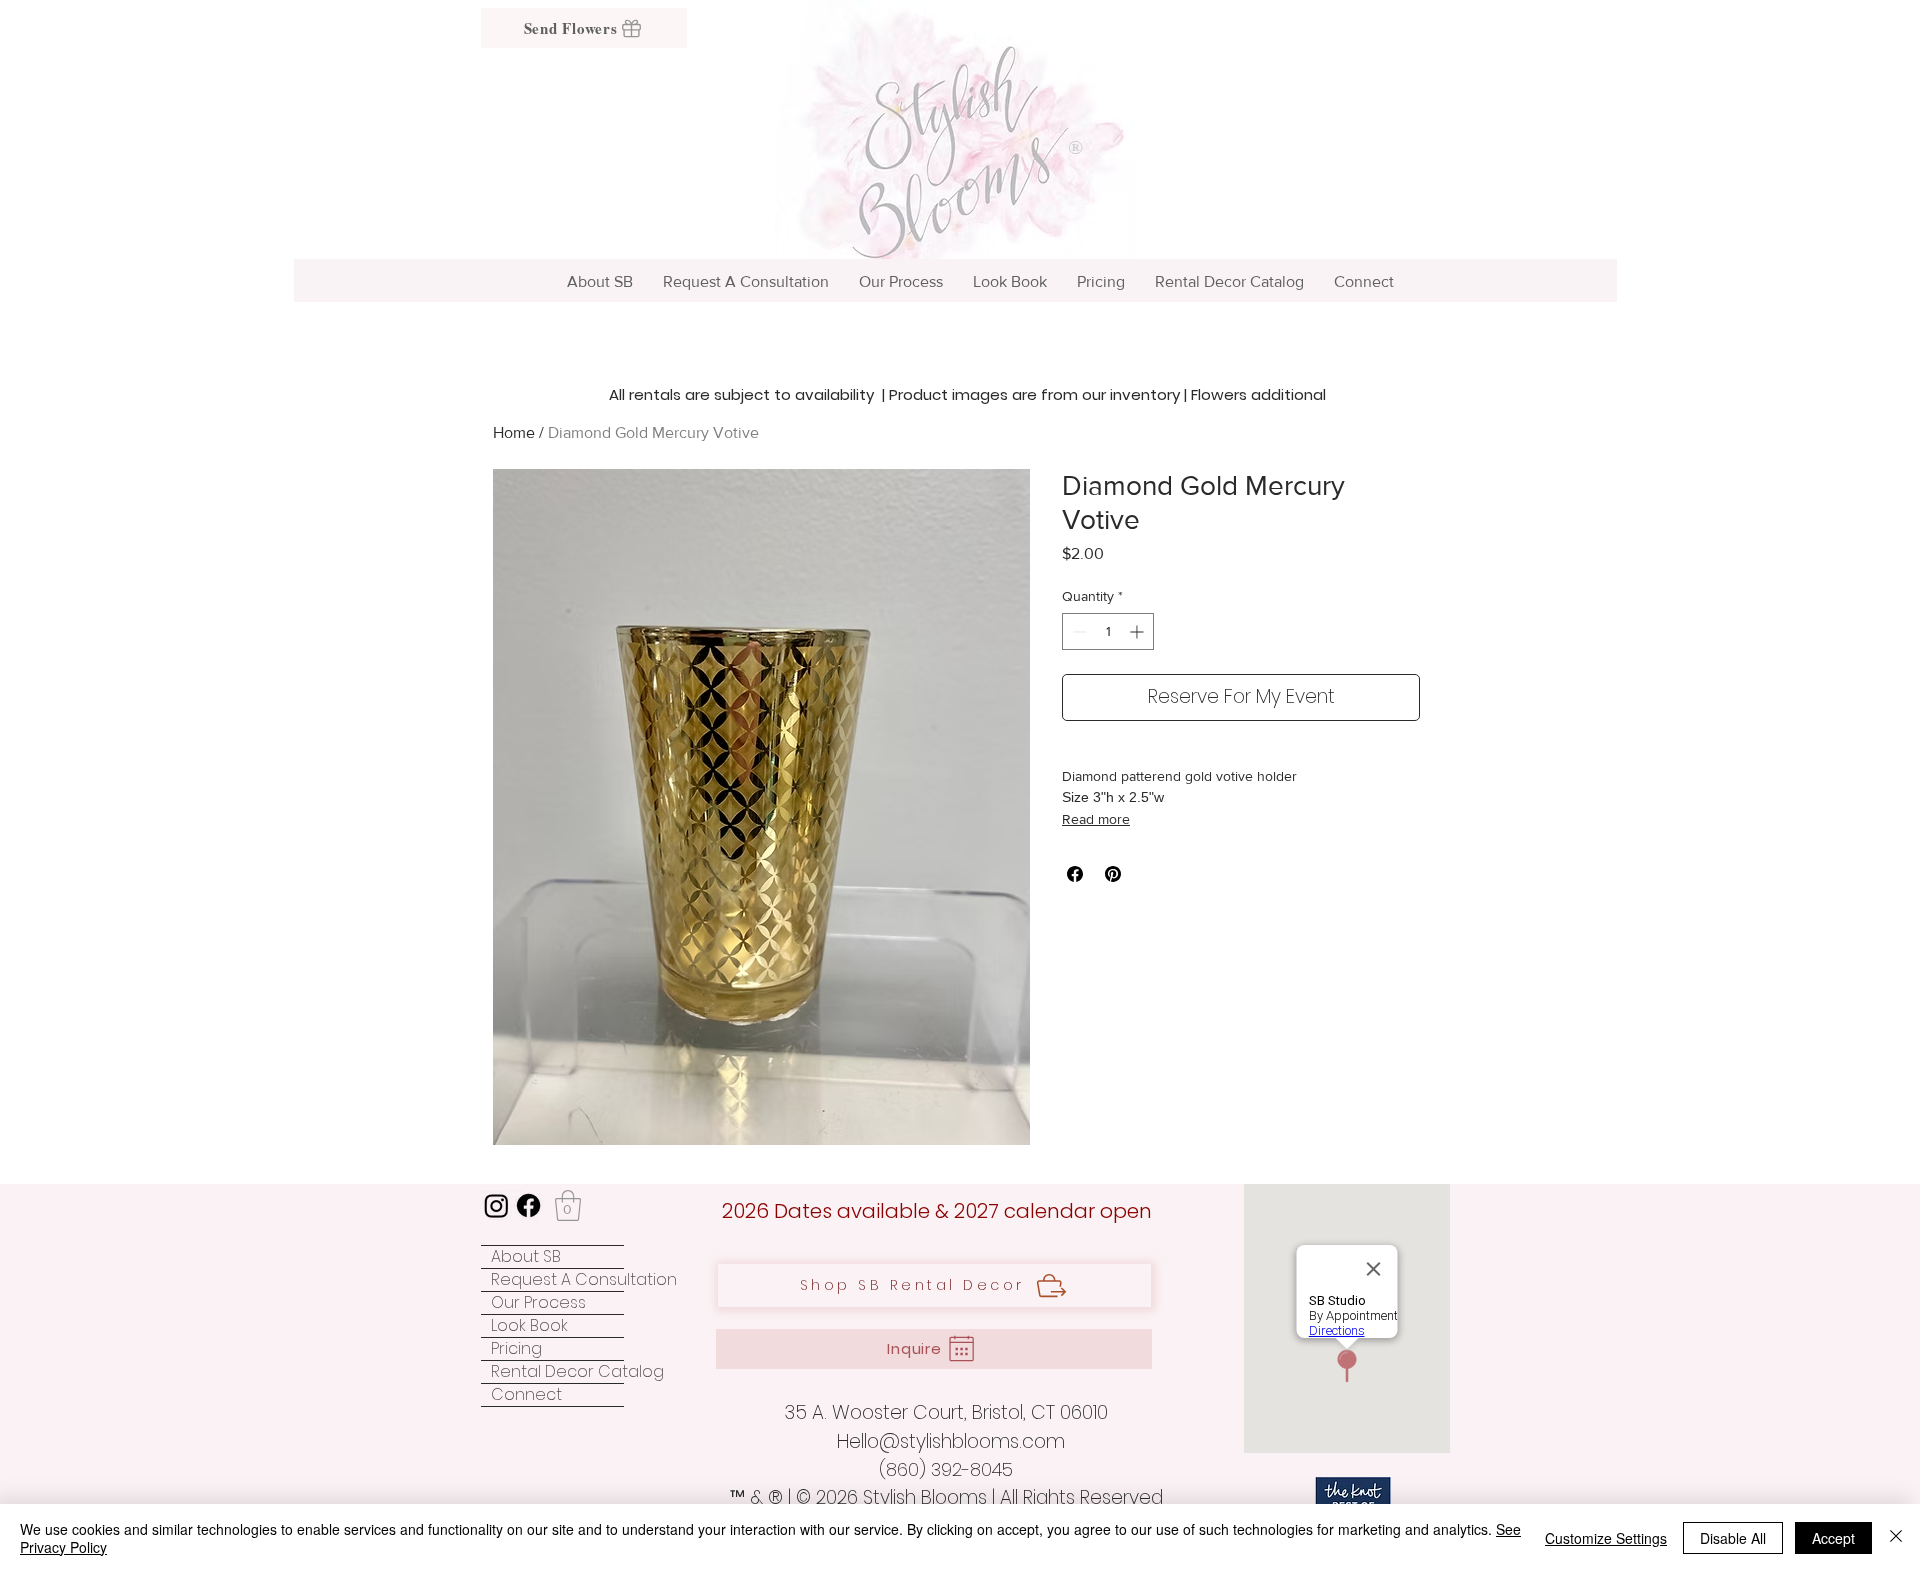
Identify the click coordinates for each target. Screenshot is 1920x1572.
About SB (526, 1257)
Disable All (1733, 1538)
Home (514, 432)
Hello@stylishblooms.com (951, 1441)
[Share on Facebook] (1075, 874)
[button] (568, 1205)
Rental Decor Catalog (557, 1372)
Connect (526, 1395)
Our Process (538, 1303)
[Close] (1896, 1538)
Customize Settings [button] (1606, 1538)
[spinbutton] (1108, 631)
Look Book (529, 1326)
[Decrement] (1077, 631)
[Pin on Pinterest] (1113, 874)
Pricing (516, 1349)
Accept (1833, 1538)
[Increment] (1138, 631)
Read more (1096, 819)
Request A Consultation (557, 1280)
